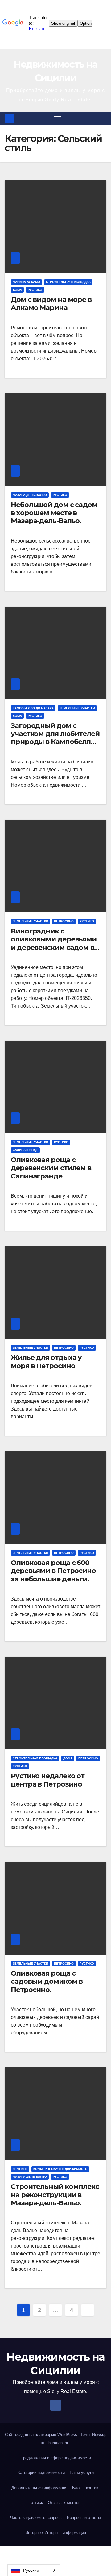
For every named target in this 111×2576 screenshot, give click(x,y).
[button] (103, 118)
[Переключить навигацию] (57, 119)
